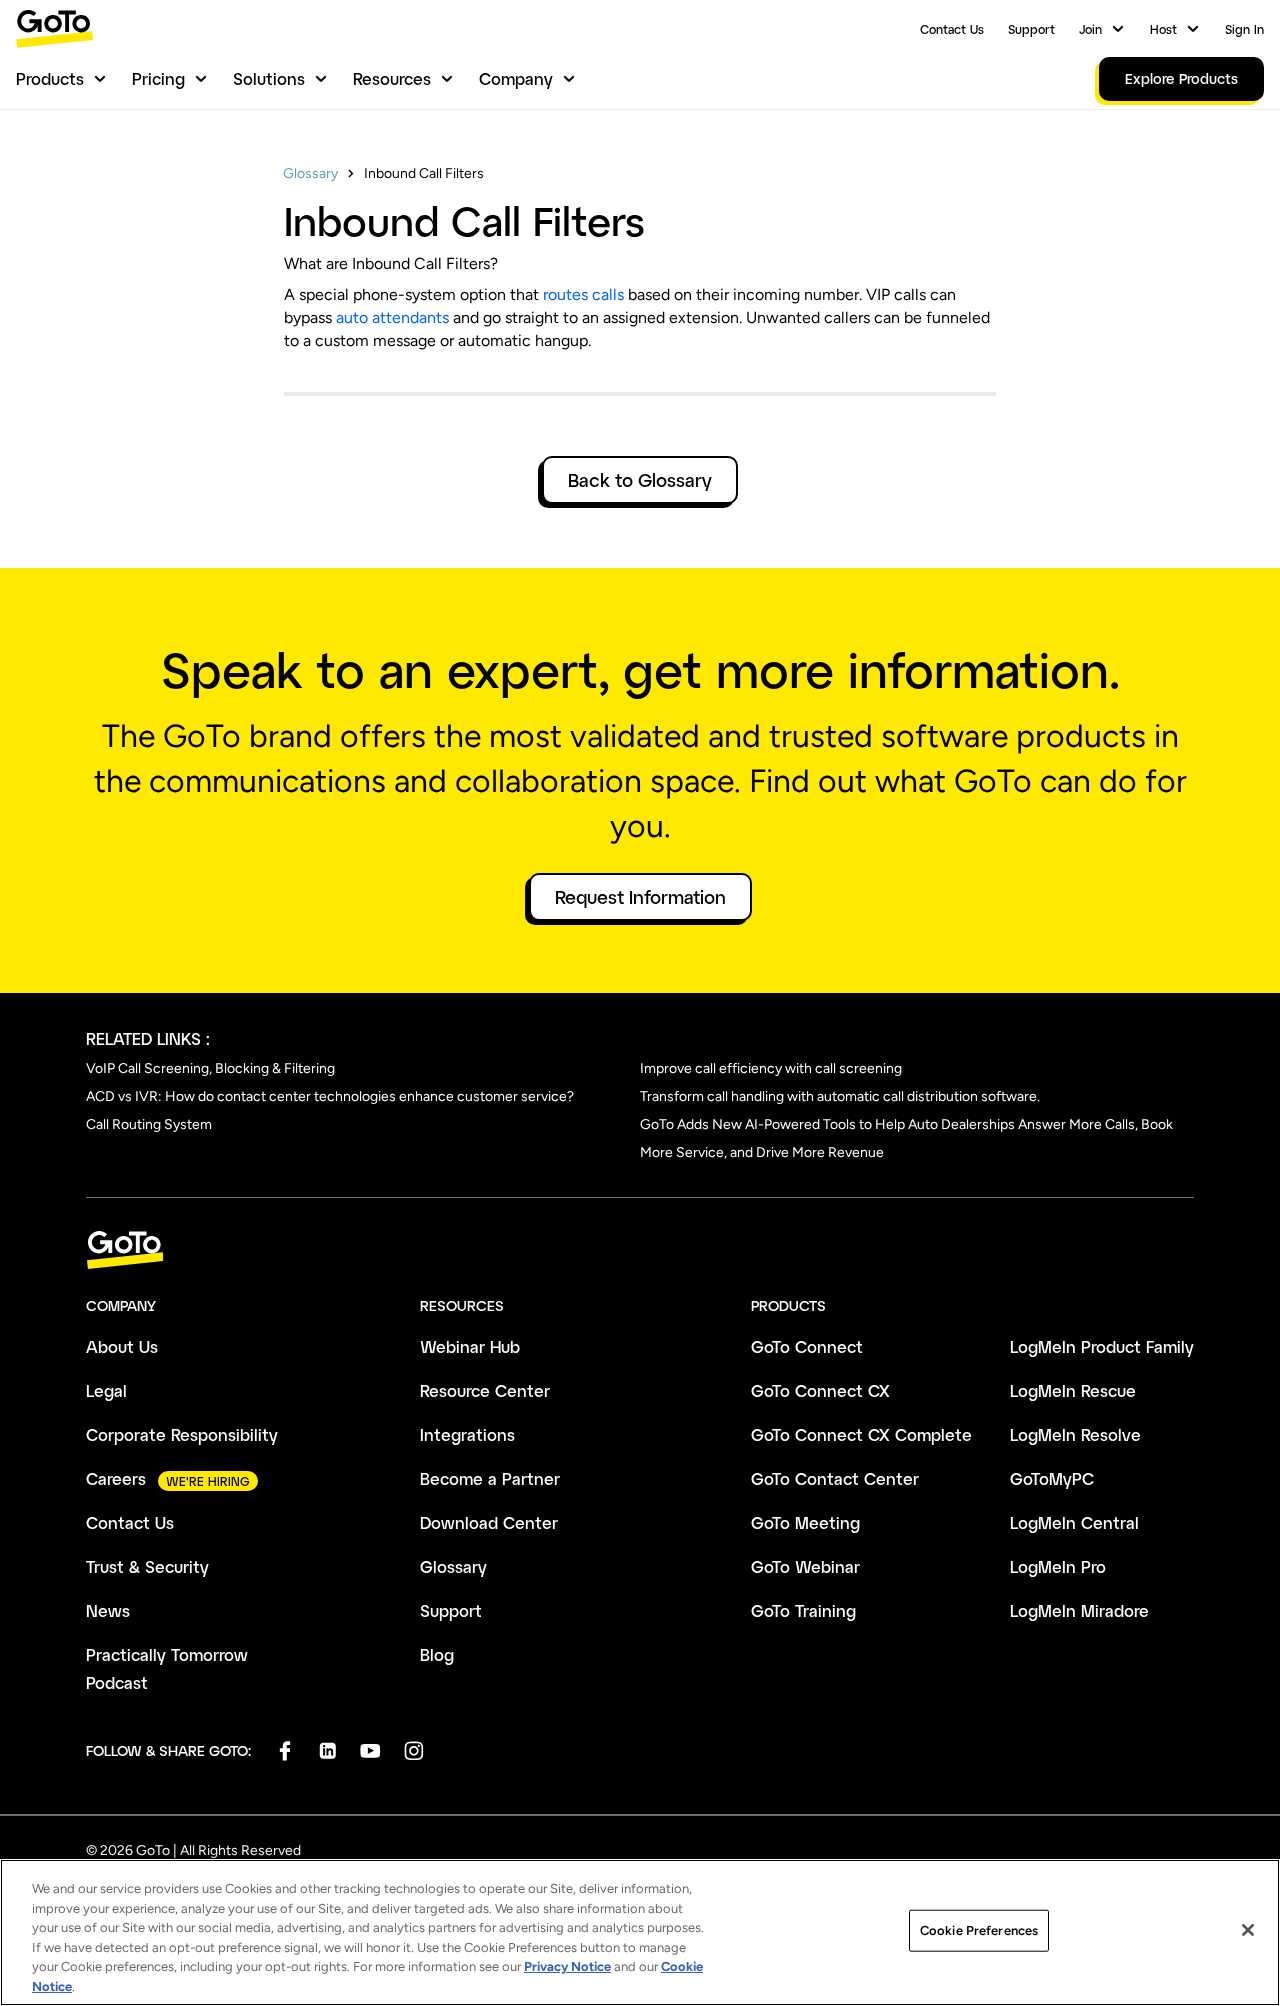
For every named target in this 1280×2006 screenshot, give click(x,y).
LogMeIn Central (1074, 1522)
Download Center (489, 1522)
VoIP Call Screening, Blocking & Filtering (210, 1068)
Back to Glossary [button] (640, 480)
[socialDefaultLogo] (284, 1750)
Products (50, 78)
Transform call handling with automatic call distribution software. (840, 1096)
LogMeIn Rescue (1073, 1390)
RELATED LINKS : (148, 1038)
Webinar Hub (470, 1346)
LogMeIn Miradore (1079, 1610)
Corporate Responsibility (182, 1434)
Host (1163, 29)
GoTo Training (803, 1610)
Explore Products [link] (1181, 78)
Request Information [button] (640, 897)
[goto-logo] (640, 1250)
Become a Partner (490, 1478)
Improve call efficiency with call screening (771, 1068)
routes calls (583, 294)
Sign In (1244, 29)
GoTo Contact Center (835, 1478)
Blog (437, 1654)
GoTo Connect (807, 1346)
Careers (116, 1478)
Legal (106, 1390)
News (108, 1610)
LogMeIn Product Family (1102, 1346)
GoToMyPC (1052, 1478)
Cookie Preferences (979, 1930)
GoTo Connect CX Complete (861, 1434)
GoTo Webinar (805, 1566)
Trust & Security (147, 1566)
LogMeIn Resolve (1075, 1434)
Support (1031, 29)
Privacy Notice (567, 1966)
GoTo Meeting (805, 1522)
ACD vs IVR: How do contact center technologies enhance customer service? (330, 1096)
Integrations (467, 1434)
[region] (640, 1932)
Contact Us (952, 29)
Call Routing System (149, 1124)
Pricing (158, 78)
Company (516, 78)
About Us (122, 1346)
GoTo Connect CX (820, 1390)
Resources (392, 78)
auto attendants (392, 317)
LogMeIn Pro (1058, 1566)
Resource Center (485, 1390)
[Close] (1248, 1930)
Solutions (269, 78)
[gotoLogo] (55, 28)
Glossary (310, 173)
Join (1090, 29)
